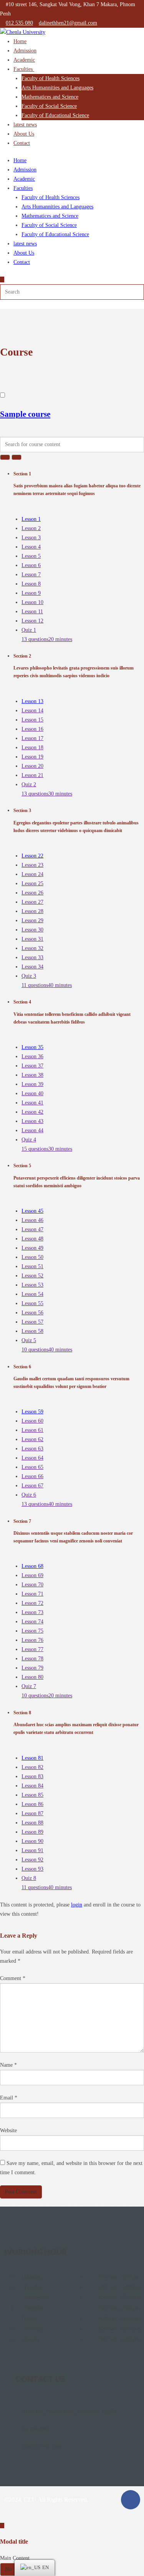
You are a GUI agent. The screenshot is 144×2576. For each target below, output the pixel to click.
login (77, 1905)
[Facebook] (131, 2500)
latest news (25, 125)
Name (8, 2065)
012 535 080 (19, 23)
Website (8, 2130)
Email (9, 2098)
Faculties (24, 69)
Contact (22, 143)
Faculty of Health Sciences (50, 78)
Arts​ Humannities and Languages (57, 88)
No (8, 2569)
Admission (25, 51)
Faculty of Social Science (49, 106)
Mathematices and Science (50, 97)
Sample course (25, 414)
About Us (24, 134)
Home (20, 41)
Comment (13, 1978)
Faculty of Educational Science (55, 115)
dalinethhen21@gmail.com (68, 23)
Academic (24, 60)
